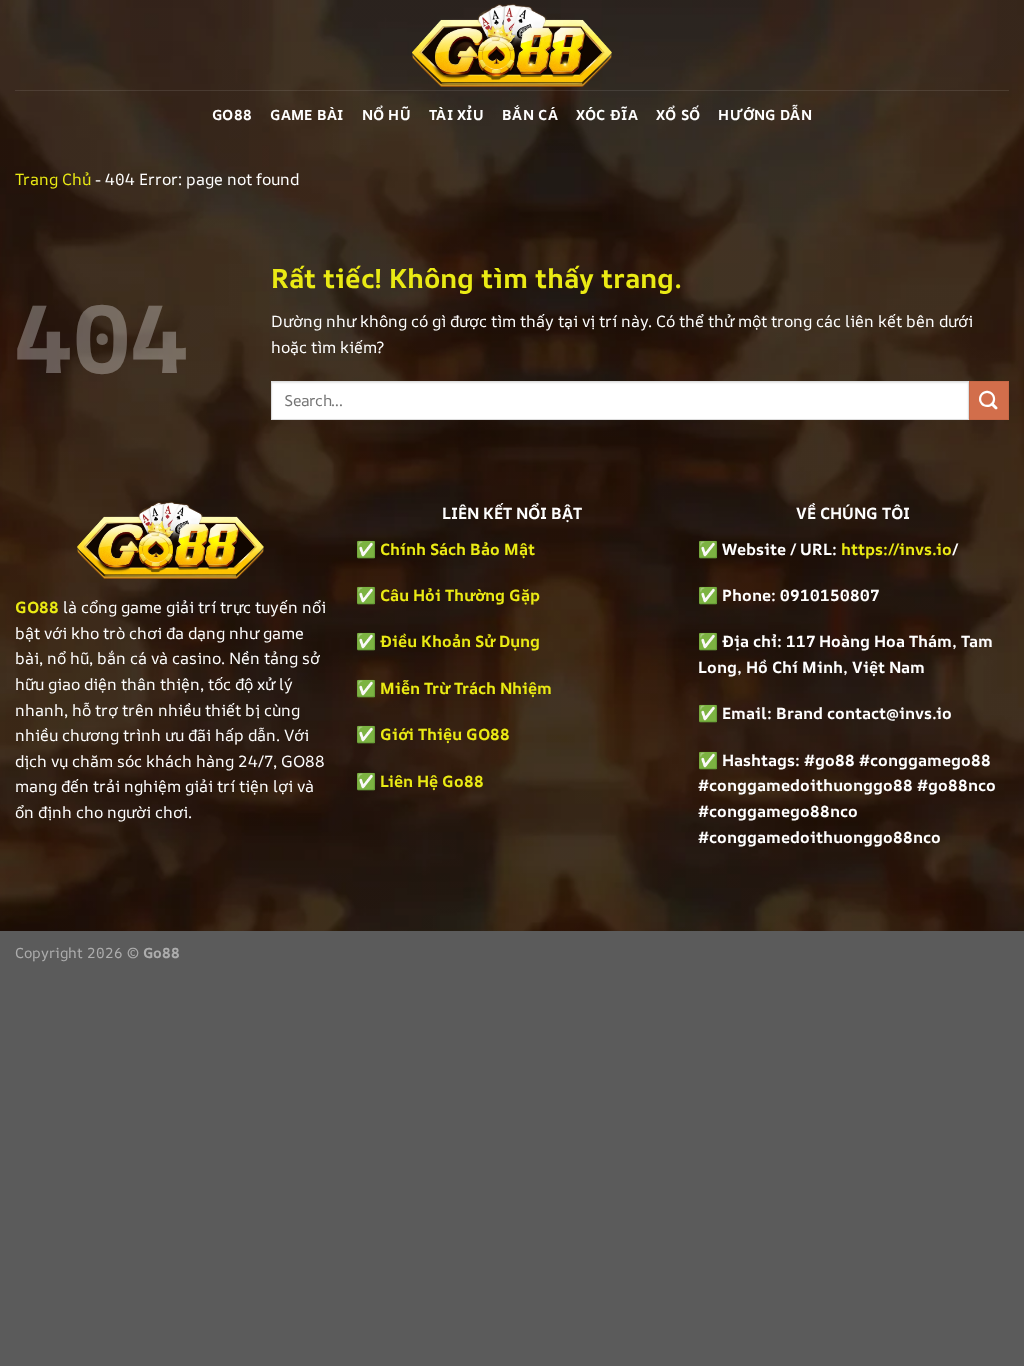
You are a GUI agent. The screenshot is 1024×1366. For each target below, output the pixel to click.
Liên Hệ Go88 (432, 781)
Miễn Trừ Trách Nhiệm (466, 688)
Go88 (232, 114)
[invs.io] (512, 45)
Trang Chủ (53, 179)
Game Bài (306, 114)
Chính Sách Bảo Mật (455, 549)
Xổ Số (678, 114)
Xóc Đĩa (607, 114)
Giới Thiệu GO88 (445, 734)
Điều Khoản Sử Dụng (460, 641)
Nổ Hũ (386, 114)
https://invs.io (896, 549)
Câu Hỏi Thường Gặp (460, 595)
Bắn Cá (530, 114)
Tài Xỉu (456, 114)
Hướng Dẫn (765, 114)
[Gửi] (989, 400)
